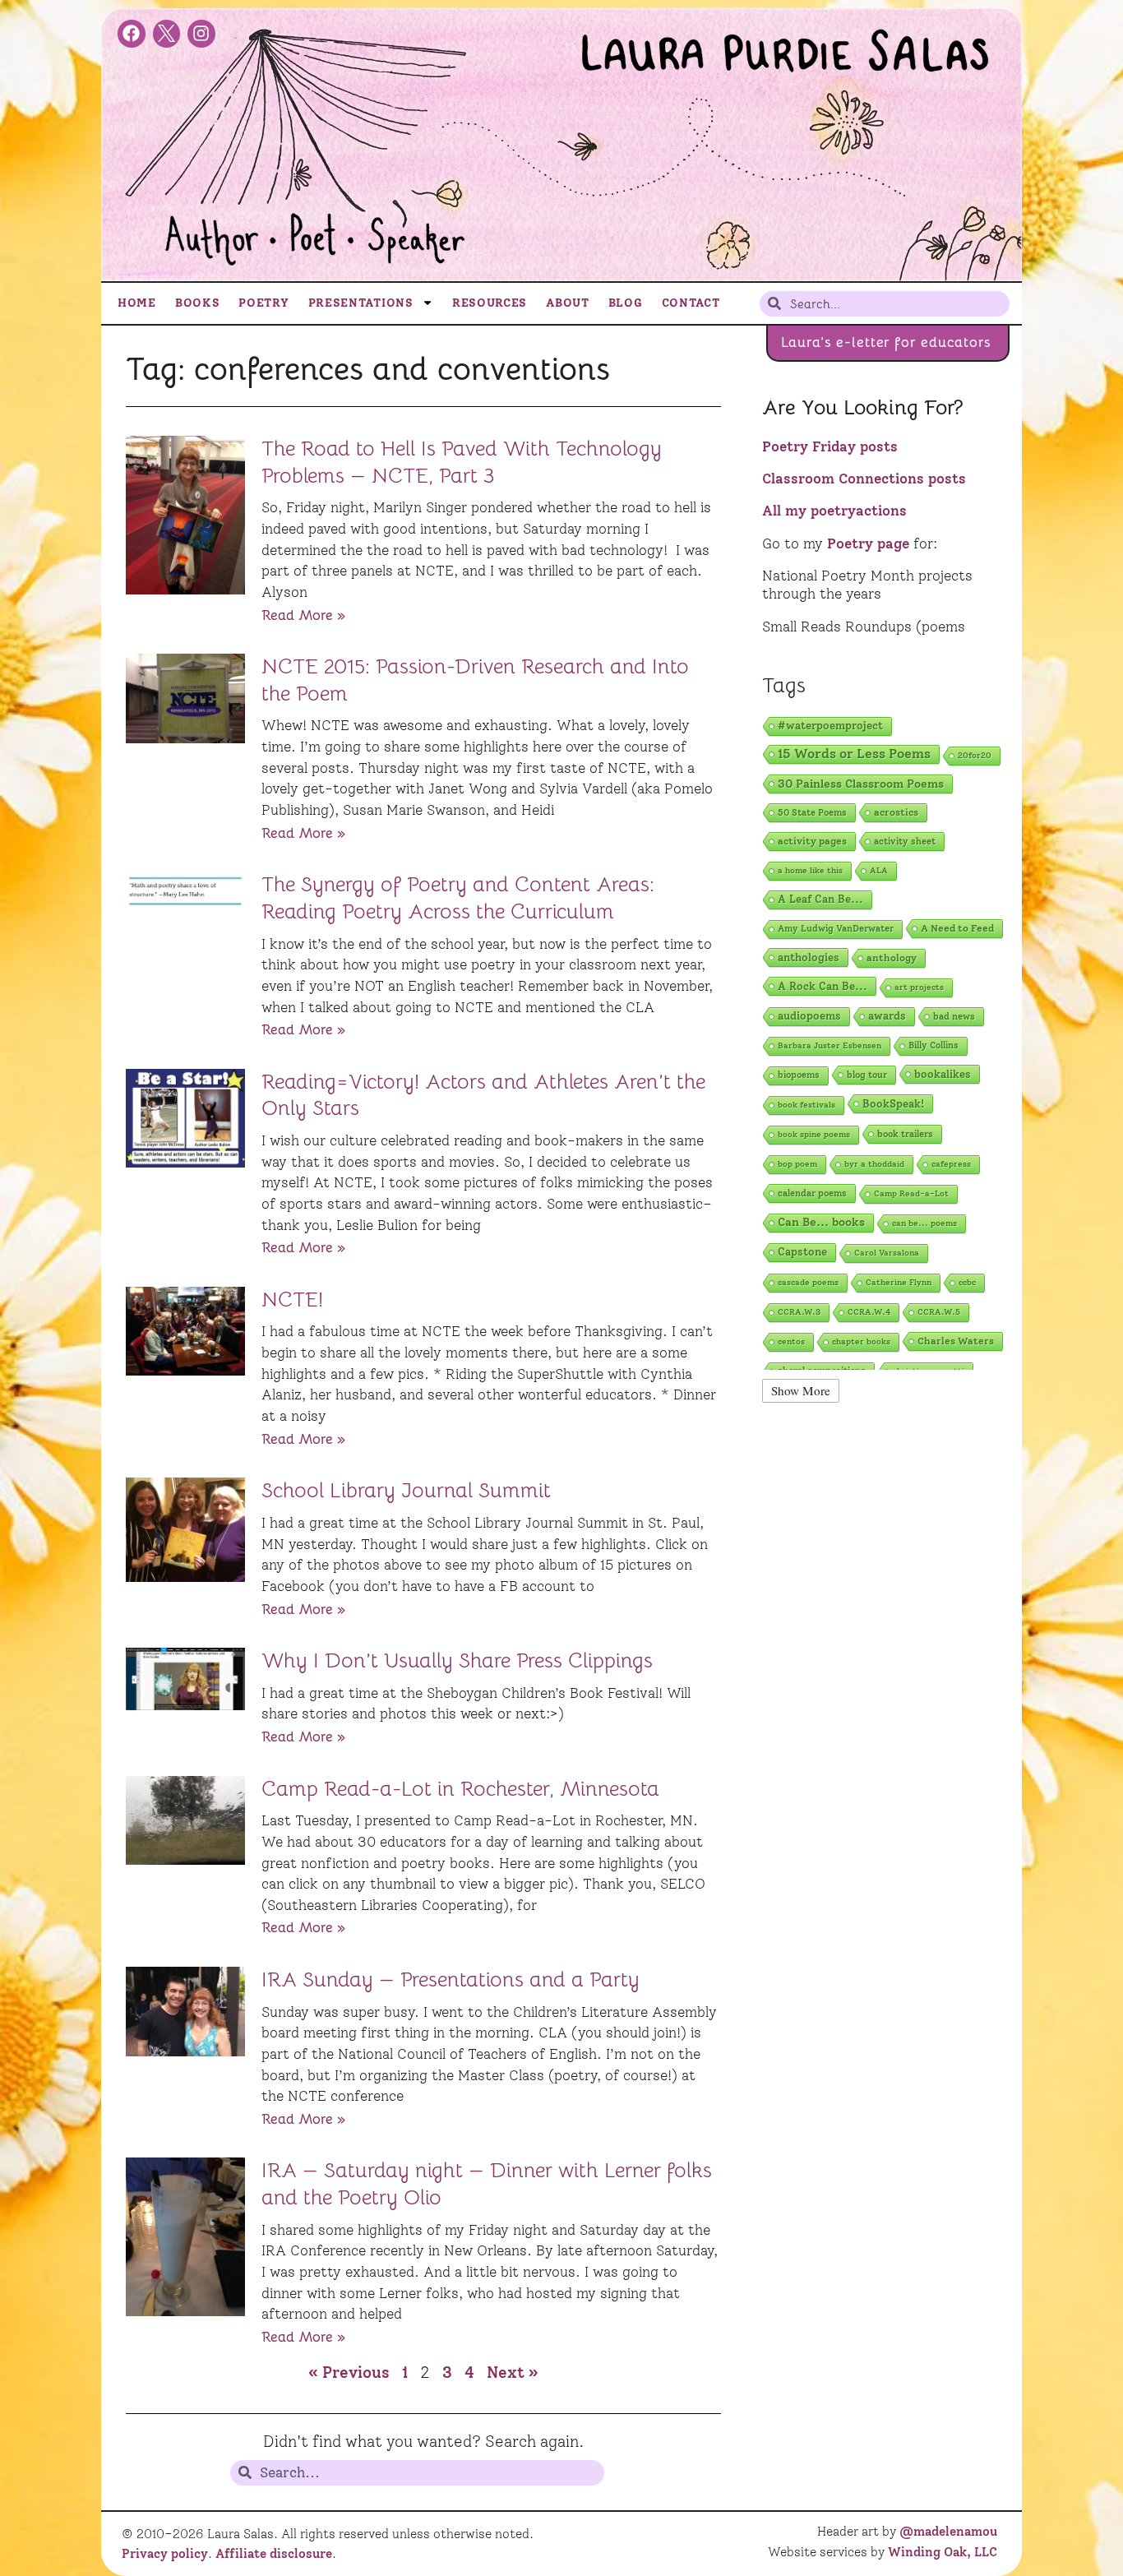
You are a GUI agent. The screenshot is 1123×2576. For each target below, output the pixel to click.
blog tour (867, 1075)
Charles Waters (956, 1341)
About (568, 303)
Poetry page (868, 543)
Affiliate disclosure (274, 2554)
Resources (490, 303)
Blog (626, 303)
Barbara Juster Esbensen (830, 1045)
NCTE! (292, 1300)
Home (137, 303)
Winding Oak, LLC (943, 2552)
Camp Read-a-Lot (911, 1193)
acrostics (896, 812)
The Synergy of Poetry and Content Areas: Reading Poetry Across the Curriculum (458, 898)
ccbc (967, 1282)
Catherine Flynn (899, 1282)
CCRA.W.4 (869, 1312)
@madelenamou (948, 2532)
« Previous (349, 2373)
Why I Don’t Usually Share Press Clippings (457, 1660)
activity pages (812, 841)
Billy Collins (934, 1045)
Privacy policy (165, 2554)
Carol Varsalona (887, 1253)
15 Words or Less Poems (854, 754)
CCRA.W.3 (799, 1312)
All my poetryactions (834, 511)
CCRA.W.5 (939, 1312)
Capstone (802, 1252)
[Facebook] (132, 34)
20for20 (975, 755)
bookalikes (943, 1074)
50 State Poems (812, 812)
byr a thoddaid (874, 1164)
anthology (892, 957)
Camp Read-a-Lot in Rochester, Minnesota (460, 1789)
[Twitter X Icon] (167, 34)
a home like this (810, 870)
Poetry (263, 303)
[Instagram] (201, 34)
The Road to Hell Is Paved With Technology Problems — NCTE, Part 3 (462, 462)
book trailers (905, 1134)
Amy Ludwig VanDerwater (836, 929)
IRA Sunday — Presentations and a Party (451, 1979)
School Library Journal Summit (406, 1490)
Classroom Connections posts (864, 479)
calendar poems (812, 1193)
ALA (879, 870)
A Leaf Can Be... (820, 899)
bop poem (797, 1164)
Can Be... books (821, 1222)
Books (198, 303)
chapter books (861, 1341)
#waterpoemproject (830, 726)
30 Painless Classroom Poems (861, 784)
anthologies (809, 957)
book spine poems (814, 1134)
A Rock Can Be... (823, 986)
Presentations (361, 303)
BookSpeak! (893, 1103)
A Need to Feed (957, 928)
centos (791, 1341)
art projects (919, 987)
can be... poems (924, 1223)
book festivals (806, 1105)
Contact (691, 303)
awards (887, 1016)
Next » (513, 2373)
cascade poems (808, 1282)
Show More (801, 1390)
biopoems (799, 1075)
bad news (954, 1016)
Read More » (303, 615)
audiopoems (809, 1016)
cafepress (951, 1164)
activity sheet (905, 841)
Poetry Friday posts (830, 446)
